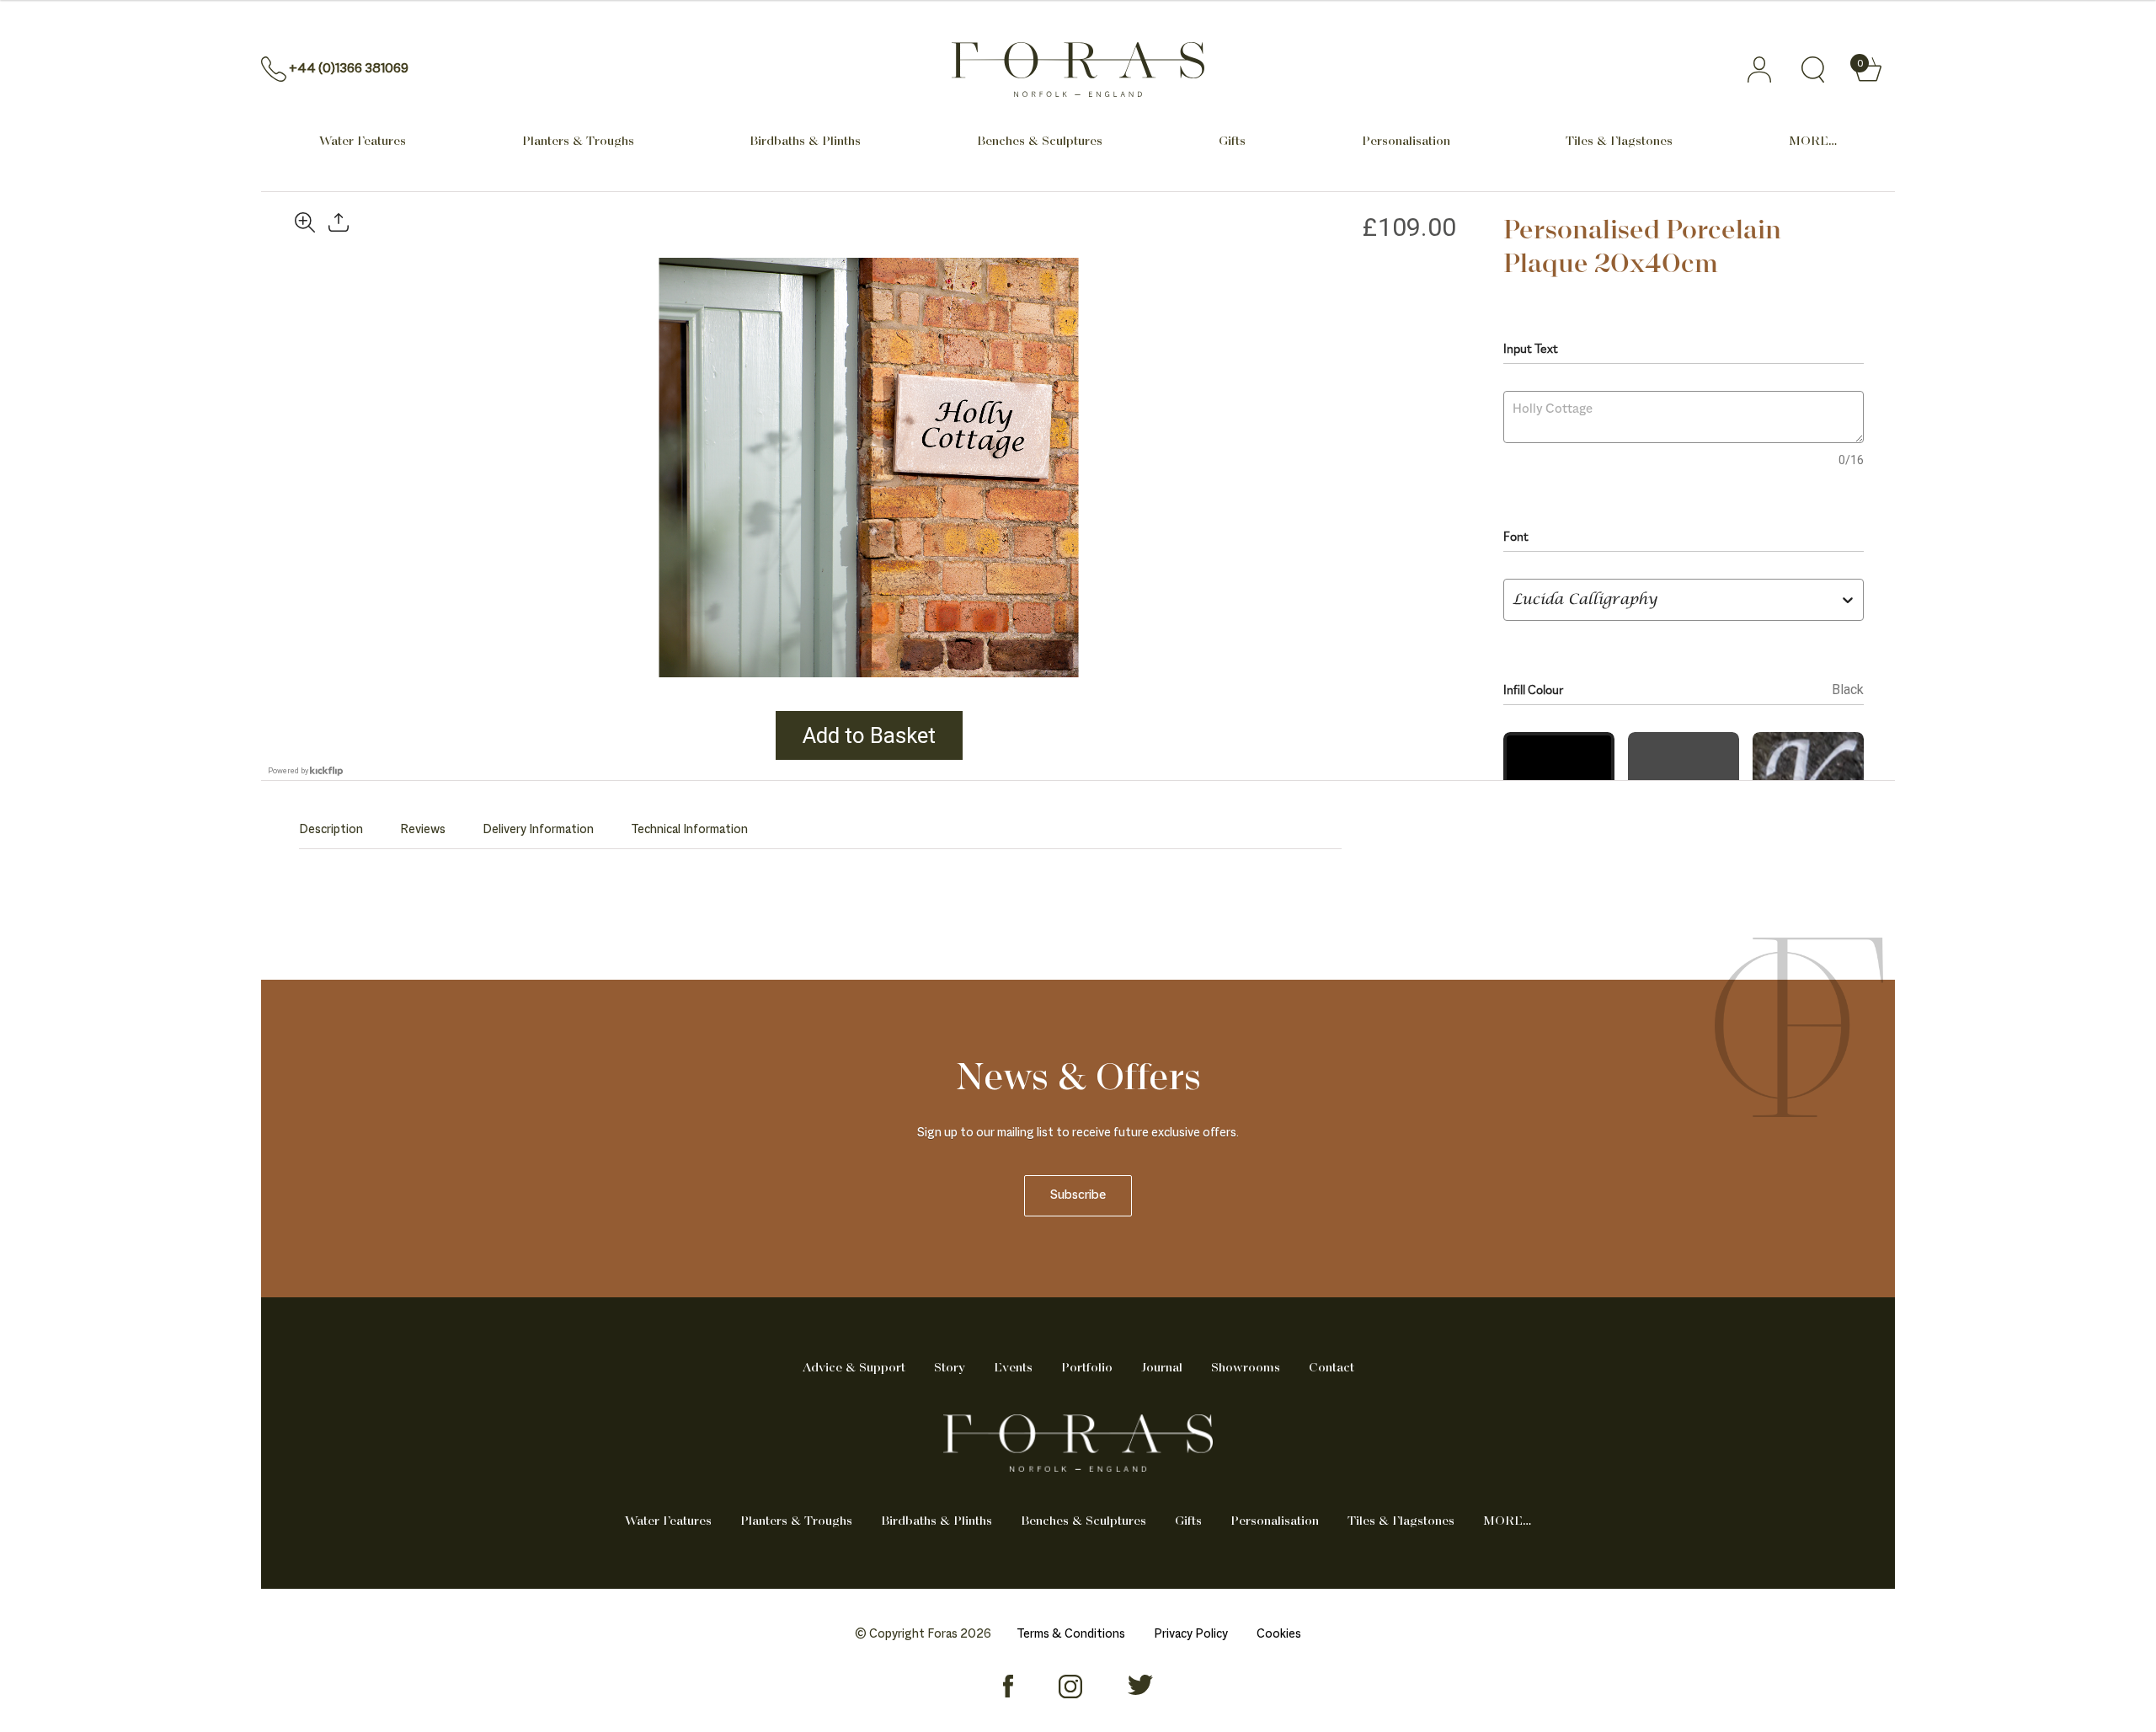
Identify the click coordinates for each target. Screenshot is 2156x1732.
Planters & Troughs (578, 142)
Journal (1162, 1368)
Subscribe (1078, 1196)
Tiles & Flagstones (1619, 142)
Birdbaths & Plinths (805, 142)
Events (1013, 1368)
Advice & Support (854, 1368)
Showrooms (1246, 1368)
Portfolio (1087, 1368)
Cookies (1279, 1634)
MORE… (1813, 142)
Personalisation (1406, 142)
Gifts (1232, 142)
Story (950, 1368)
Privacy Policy (1191, 1634)
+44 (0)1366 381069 (349, 69)
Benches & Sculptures (1040, 142)
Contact (1331, 1368)
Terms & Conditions (1071, 1634)
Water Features (363, 142)
